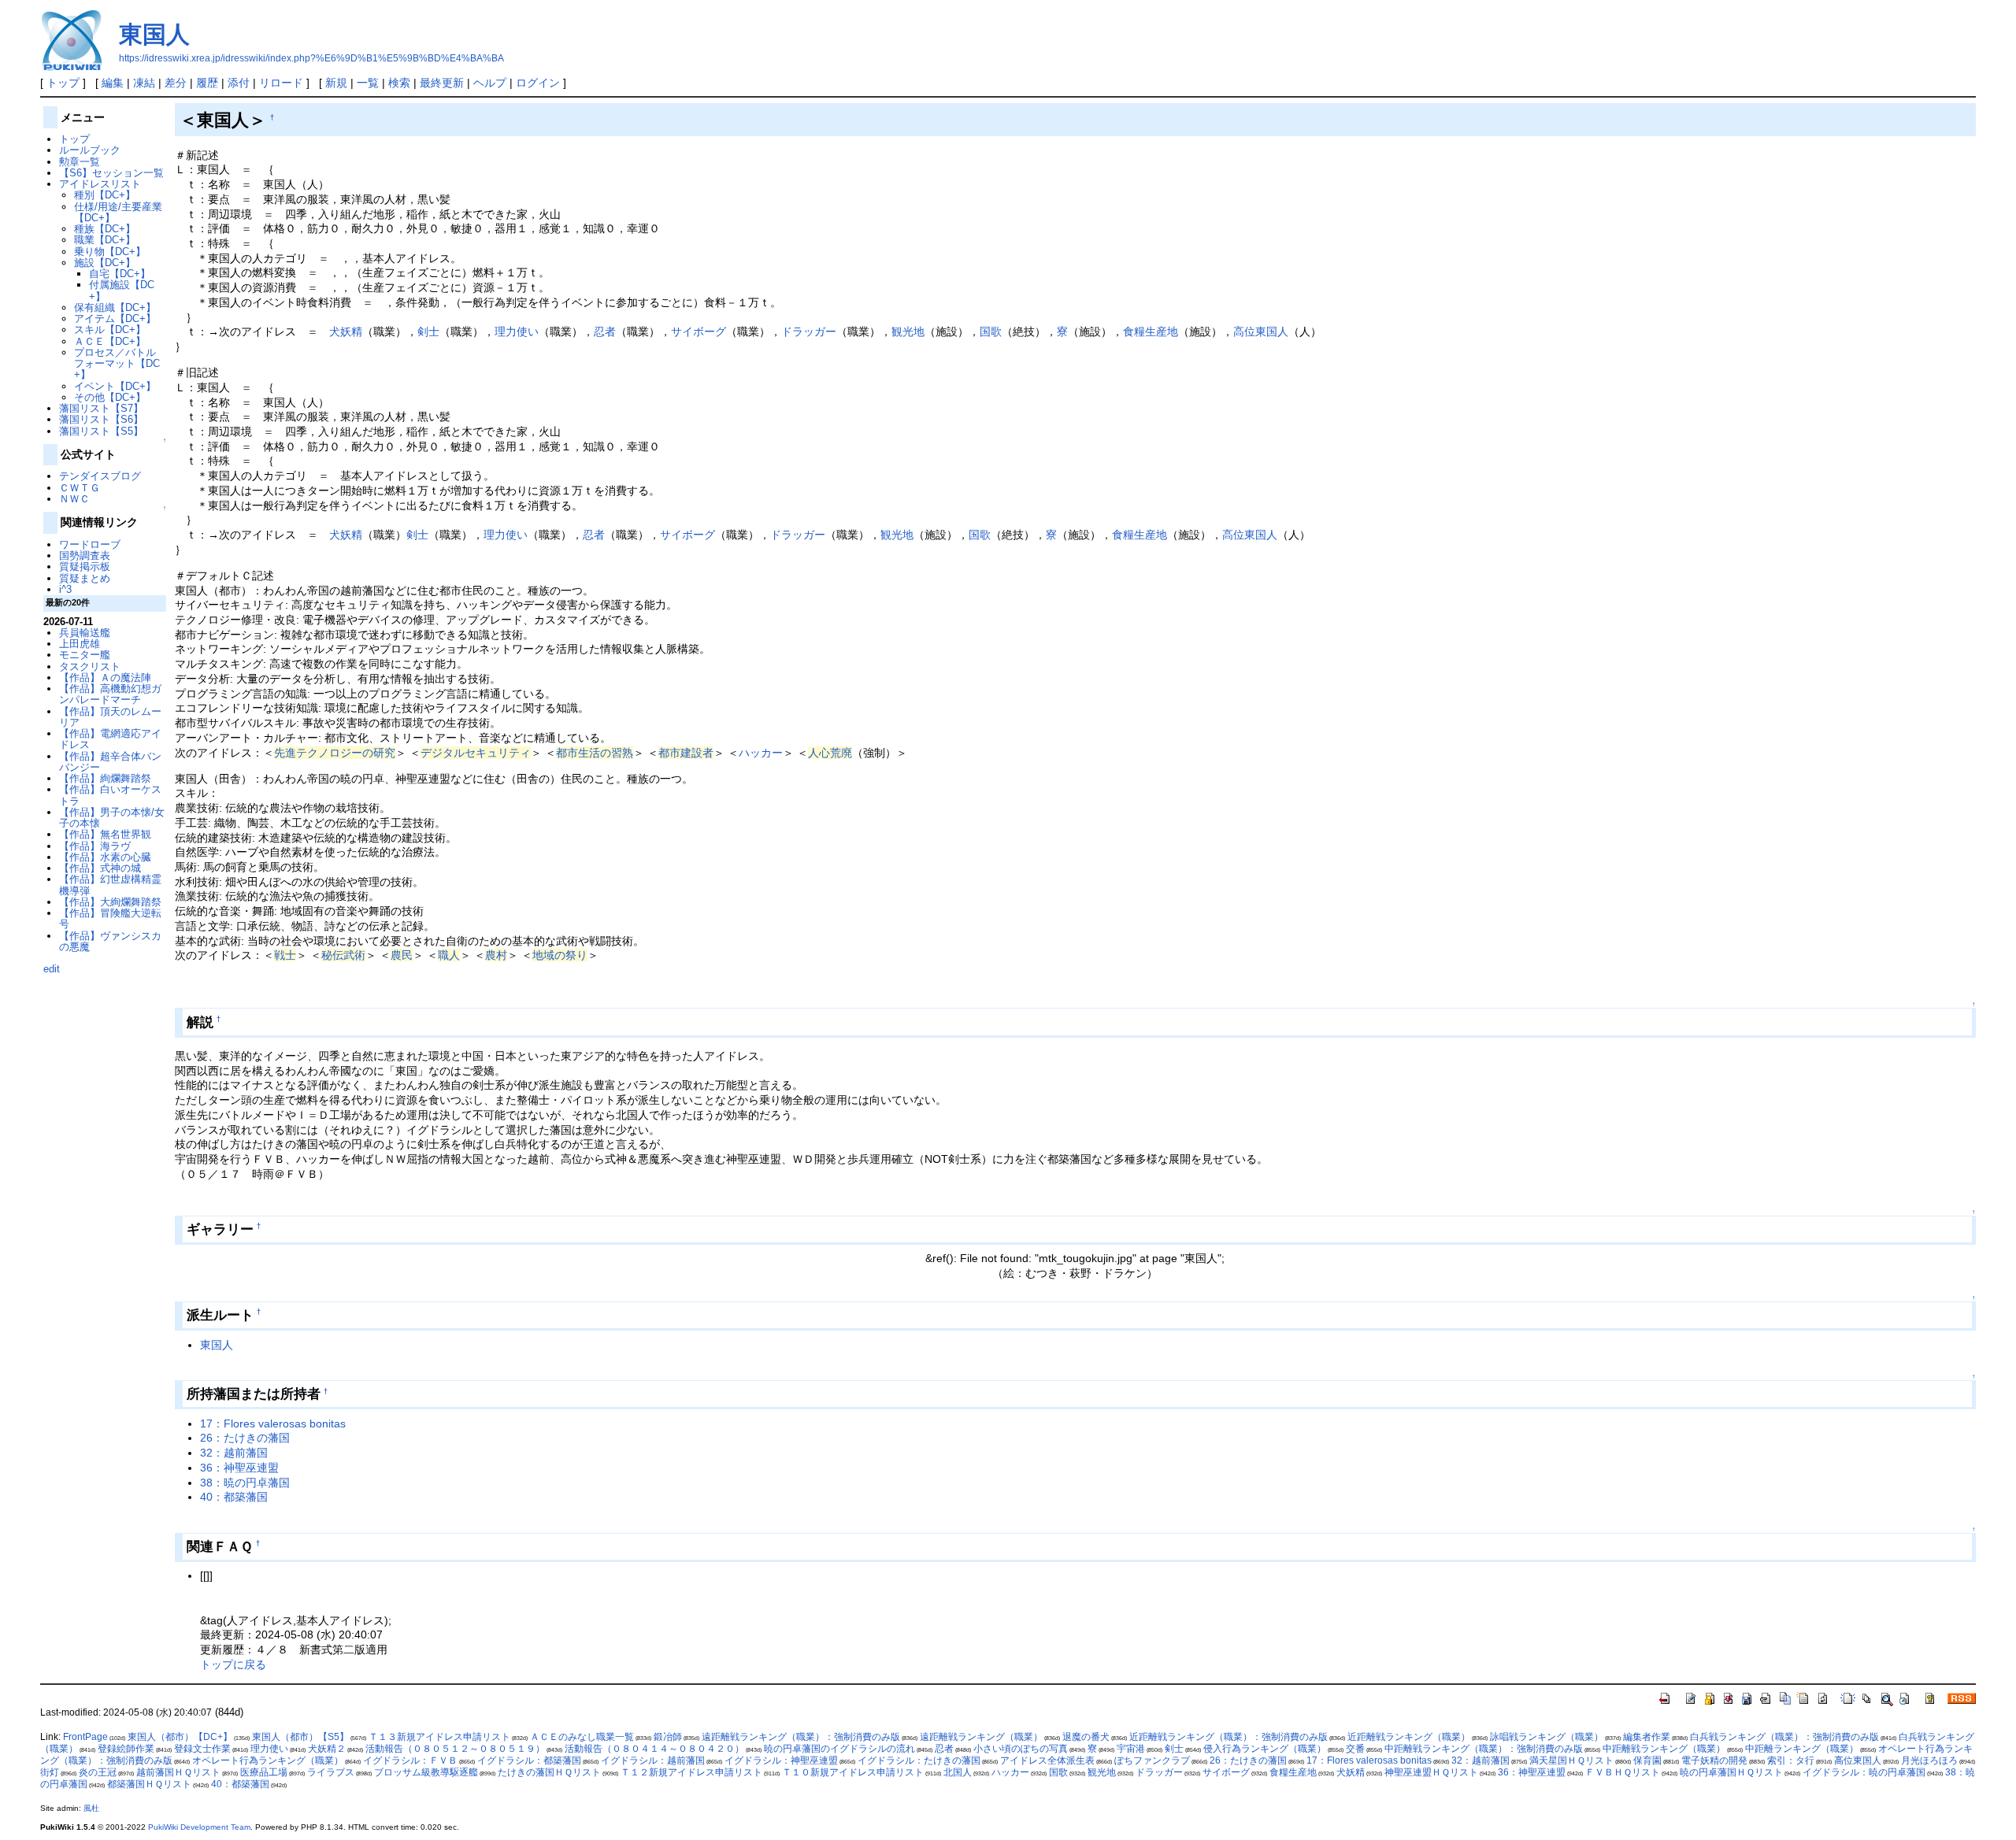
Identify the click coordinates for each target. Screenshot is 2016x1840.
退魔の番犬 (1086, 1737)
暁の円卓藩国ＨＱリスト (1731, 1772)
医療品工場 (264, 1772)
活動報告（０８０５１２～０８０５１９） (455, 1749)
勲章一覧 (80, 162)
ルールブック (90, 150)
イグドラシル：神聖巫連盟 (781, 1760)
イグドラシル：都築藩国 (529, 1760)
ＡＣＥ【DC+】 (110, 341)
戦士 (285, 955)
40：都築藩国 (234, 1497)
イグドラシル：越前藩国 (653, 1760)
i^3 (65, 589)
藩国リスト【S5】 (101, 431)
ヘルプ (490, 83)
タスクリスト (90, 666)
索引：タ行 (1791, 1760)
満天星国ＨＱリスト (1571, 1760)
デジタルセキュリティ (476, 753)
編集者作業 (1647, 1737)
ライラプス (331, 1772)
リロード (281, 83)
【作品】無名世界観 (105, 834)
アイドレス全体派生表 (1047, 1760)
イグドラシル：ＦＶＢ (410, 1760)
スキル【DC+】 (110, 329)
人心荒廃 (830, 753)
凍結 (144, 83)
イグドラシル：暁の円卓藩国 (1864, 1772)
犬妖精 (346, 331)
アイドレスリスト (100, 184)
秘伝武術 (343, 955)
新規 (336, 83)
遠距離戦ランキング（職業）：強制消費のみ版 (801, 1737)
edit (52, 969)
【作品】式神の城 (100, 868)
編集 (113, 83)
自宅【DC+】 (120, 274)
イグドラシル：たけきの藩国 (919, 1760)
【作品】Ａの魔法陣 (105, 678)
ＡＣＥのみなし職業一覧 (582, 1737)
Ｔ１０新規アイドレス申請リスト (853, 1772)
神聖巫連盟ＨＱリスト (1431, 1772)
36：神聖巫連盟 (239, 1468)
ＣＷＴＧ (80, 488)
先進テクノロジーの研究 (335, 753)
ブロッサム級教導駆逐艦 (426, 1772)
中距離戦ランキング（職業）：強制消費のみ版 (1484, 1749)
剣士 (428, 331)
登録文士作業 (202, 1749)
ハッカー (761, 753)
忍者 (605, 331)
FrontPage (85, 1737)
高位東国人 (1261, 331)
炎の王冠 (98, 1772)
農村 (496, 955)
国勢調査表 (85, 555)
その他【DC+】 (110, 397)
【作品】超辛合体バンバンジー (110, 762)
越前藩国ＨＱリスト (178, 1772)
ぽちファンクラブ (1152, 1760)
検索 (399, 83)
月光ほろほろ (1929, 1760)
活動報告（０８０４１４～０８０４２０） (654, 1749)
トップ (63, 83)
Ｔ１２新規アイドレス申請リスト (691, 1772)
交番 (1355, 1749)
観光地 (908, 331)
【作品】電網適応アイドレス (110, 739)
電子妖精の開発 (1714, 1760)
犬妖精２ (327, 1749)
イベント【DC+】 (115, 386)
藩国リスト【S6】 (101, 419)
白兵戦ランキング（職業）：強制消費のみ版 (1784, 1737)
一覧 (368, 83)
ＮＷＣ (74, 499)
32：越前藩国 (234, 1453)
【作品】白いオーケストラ (110, 795)
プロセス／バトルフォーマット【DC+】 (117, 364)
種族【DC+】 (105, 229)
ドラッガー (809, 331)
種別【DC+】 (105, 195)
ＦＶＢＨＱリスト (1623, 1772)
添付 (239, 83)
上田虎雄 (80, 644)
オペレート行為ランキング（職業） (268, 1760)
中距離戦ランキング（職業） (1664, 1749)
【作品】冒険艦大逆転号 (110, 918)
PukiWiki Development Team (199, 1827)
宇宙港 (1131, 1749)
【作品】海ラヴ (95, 846)
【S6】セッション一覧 (111, 173)
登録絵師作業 (126, 1749)
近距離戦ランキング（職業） (1409, 1737)
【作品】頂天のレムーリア (110, 717)
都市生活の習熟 (595, 753)
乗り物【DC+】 (110, 252)
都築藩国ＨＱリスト (149, 1784)
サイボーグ (699, 331)
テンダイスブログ (100, 476)
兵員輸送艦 (85, 633)
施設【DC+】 (105, 263)
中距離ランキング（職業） (1802, 1749)
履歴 (207, 83)
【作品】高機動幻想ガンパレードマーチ (110, 694)
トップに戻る (233, 1664)
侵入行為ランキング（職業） (1265, 1749)
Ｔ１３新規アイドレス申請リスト (439, 1737)
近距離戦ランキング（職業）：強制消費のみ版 (1228, 1737)
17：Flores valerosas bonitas (273, 1424)
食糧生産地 (1151, 331)
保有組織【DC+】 (115, 307)
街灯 (50, 1772)
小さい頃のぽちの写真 (1021, 1749)
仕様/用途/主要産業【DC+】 (118, 212)
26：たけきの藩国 (245, 1438)
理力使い (517, 331)
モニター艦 (85, 655)
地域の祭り (560, 955)
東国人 (154, 34)
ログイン (538, 83)
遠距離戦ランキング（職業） (981, 1737)
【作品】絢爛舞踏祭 (105, 778)
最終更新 (442, 83)
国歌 (991, 331)
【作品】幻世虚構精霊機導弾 (110, 885)
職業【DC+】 (105, 240)
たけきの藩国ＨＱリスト (549, 1772)
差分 (176, 83)
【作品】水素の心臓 (105, 857)
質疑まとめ (85, 578)
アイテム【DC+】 (115, 318)
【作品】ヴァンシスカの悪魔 (110, 941)
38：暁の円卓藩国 (245, 1483)
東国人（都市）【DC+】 (180, 1737)
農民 (402, 955)
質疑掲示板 (85, 566)
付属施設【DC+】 (122, 290)
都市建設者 (686, 753)
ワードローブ (90, 544)
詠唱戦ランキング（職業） (1547, 1737)
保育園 (1647, 1760)
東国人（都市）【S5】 (300, 1737)
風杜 (91, 1808)
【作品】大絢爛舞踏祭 (110, 902)
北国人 (958, 1772)
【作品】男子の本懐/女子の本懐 (112, 818)
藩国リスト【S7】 (101, 408)
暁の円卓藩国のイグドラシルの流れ (839, 1749)
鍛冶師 (668, 1737)
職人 (449, 955)
